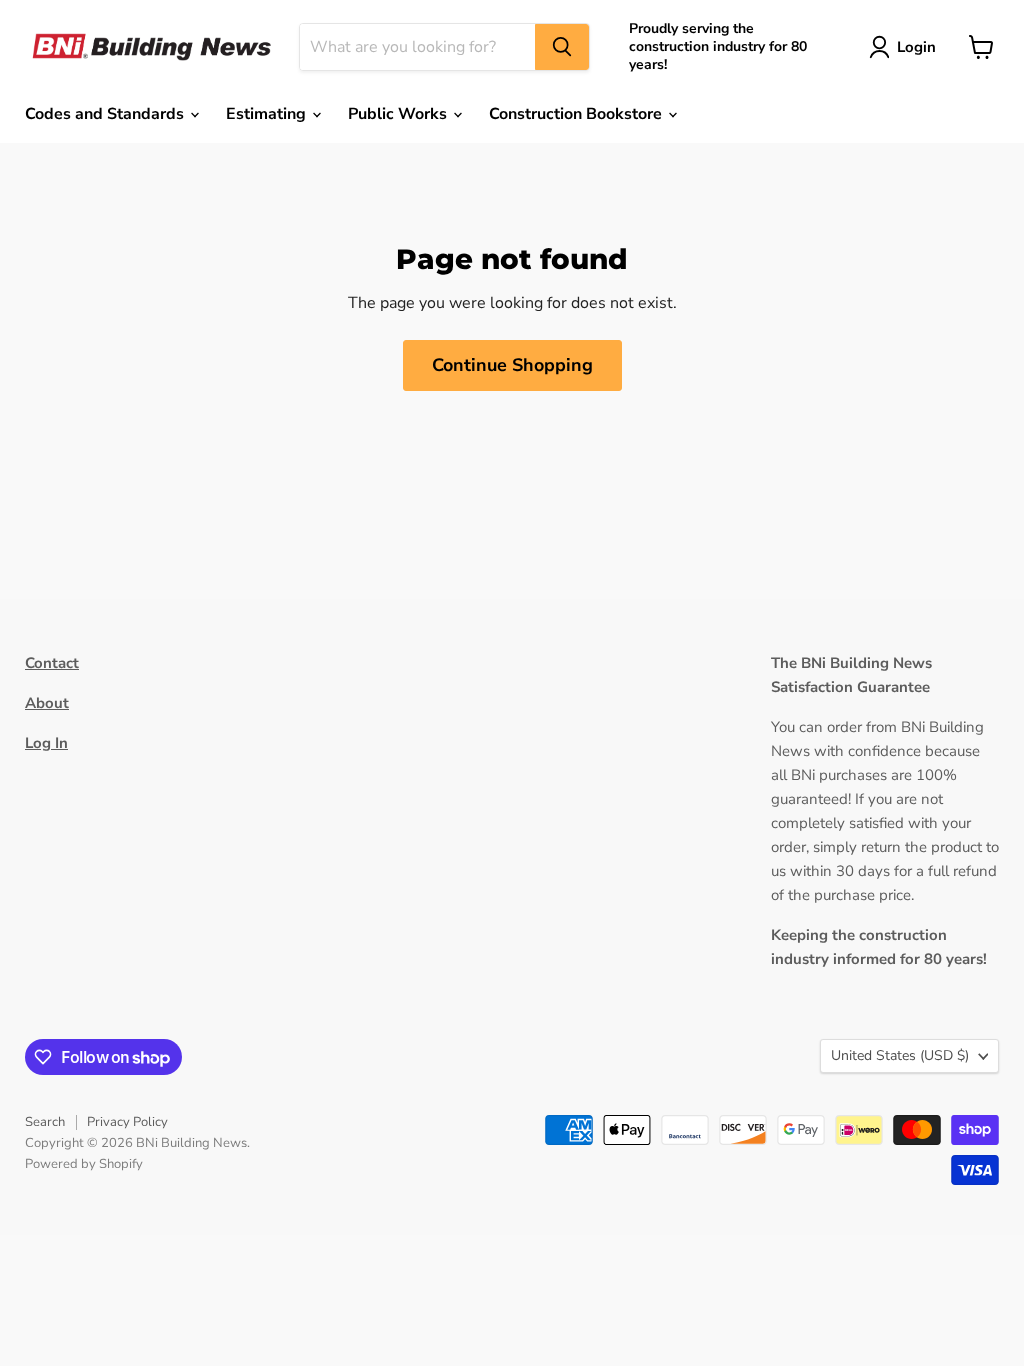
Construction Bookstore (577, 114)
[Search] (562, 47)
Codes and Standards (106, 114)
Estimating (268, 114)
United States (900, 1055)
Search (45, 1122)
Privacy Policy (127, 1122)
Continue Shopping (512, 365)
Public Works (399, 114)
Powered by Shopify (84, 1164)
